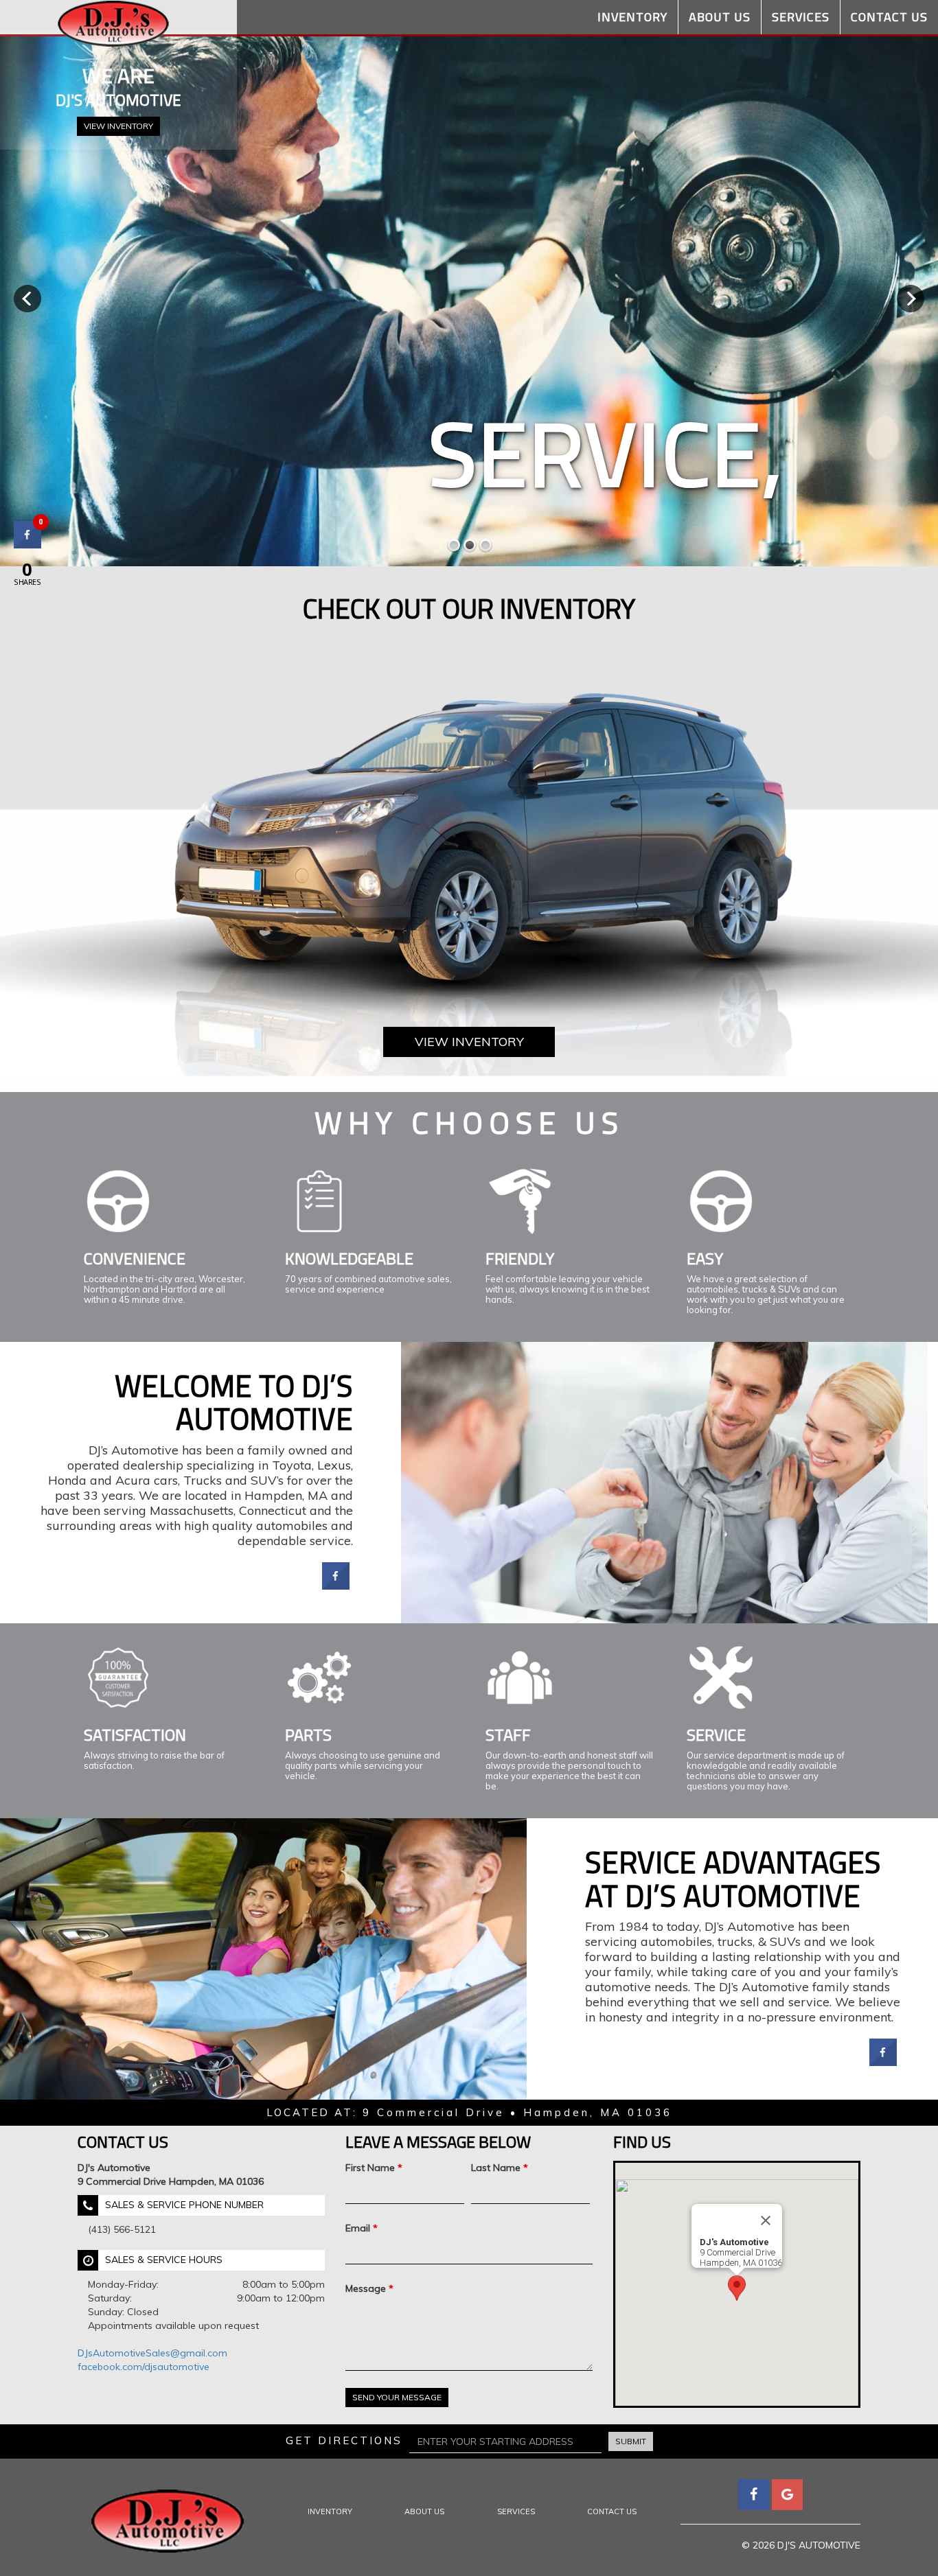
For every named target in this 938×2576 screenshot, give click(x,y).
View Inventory (118, 126)
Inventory (632, 17)
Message (369, 2288)
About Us (720, 17)
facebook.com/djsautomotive (144, 2367)
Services (801, 17)
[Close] (766, 2220)
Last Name (500, 2168)
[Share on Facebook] (336, 1586)
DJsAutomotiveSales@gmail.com (152, 2353)
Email (362, 2228)
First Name (374, 2168)
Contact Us (889, 17)
